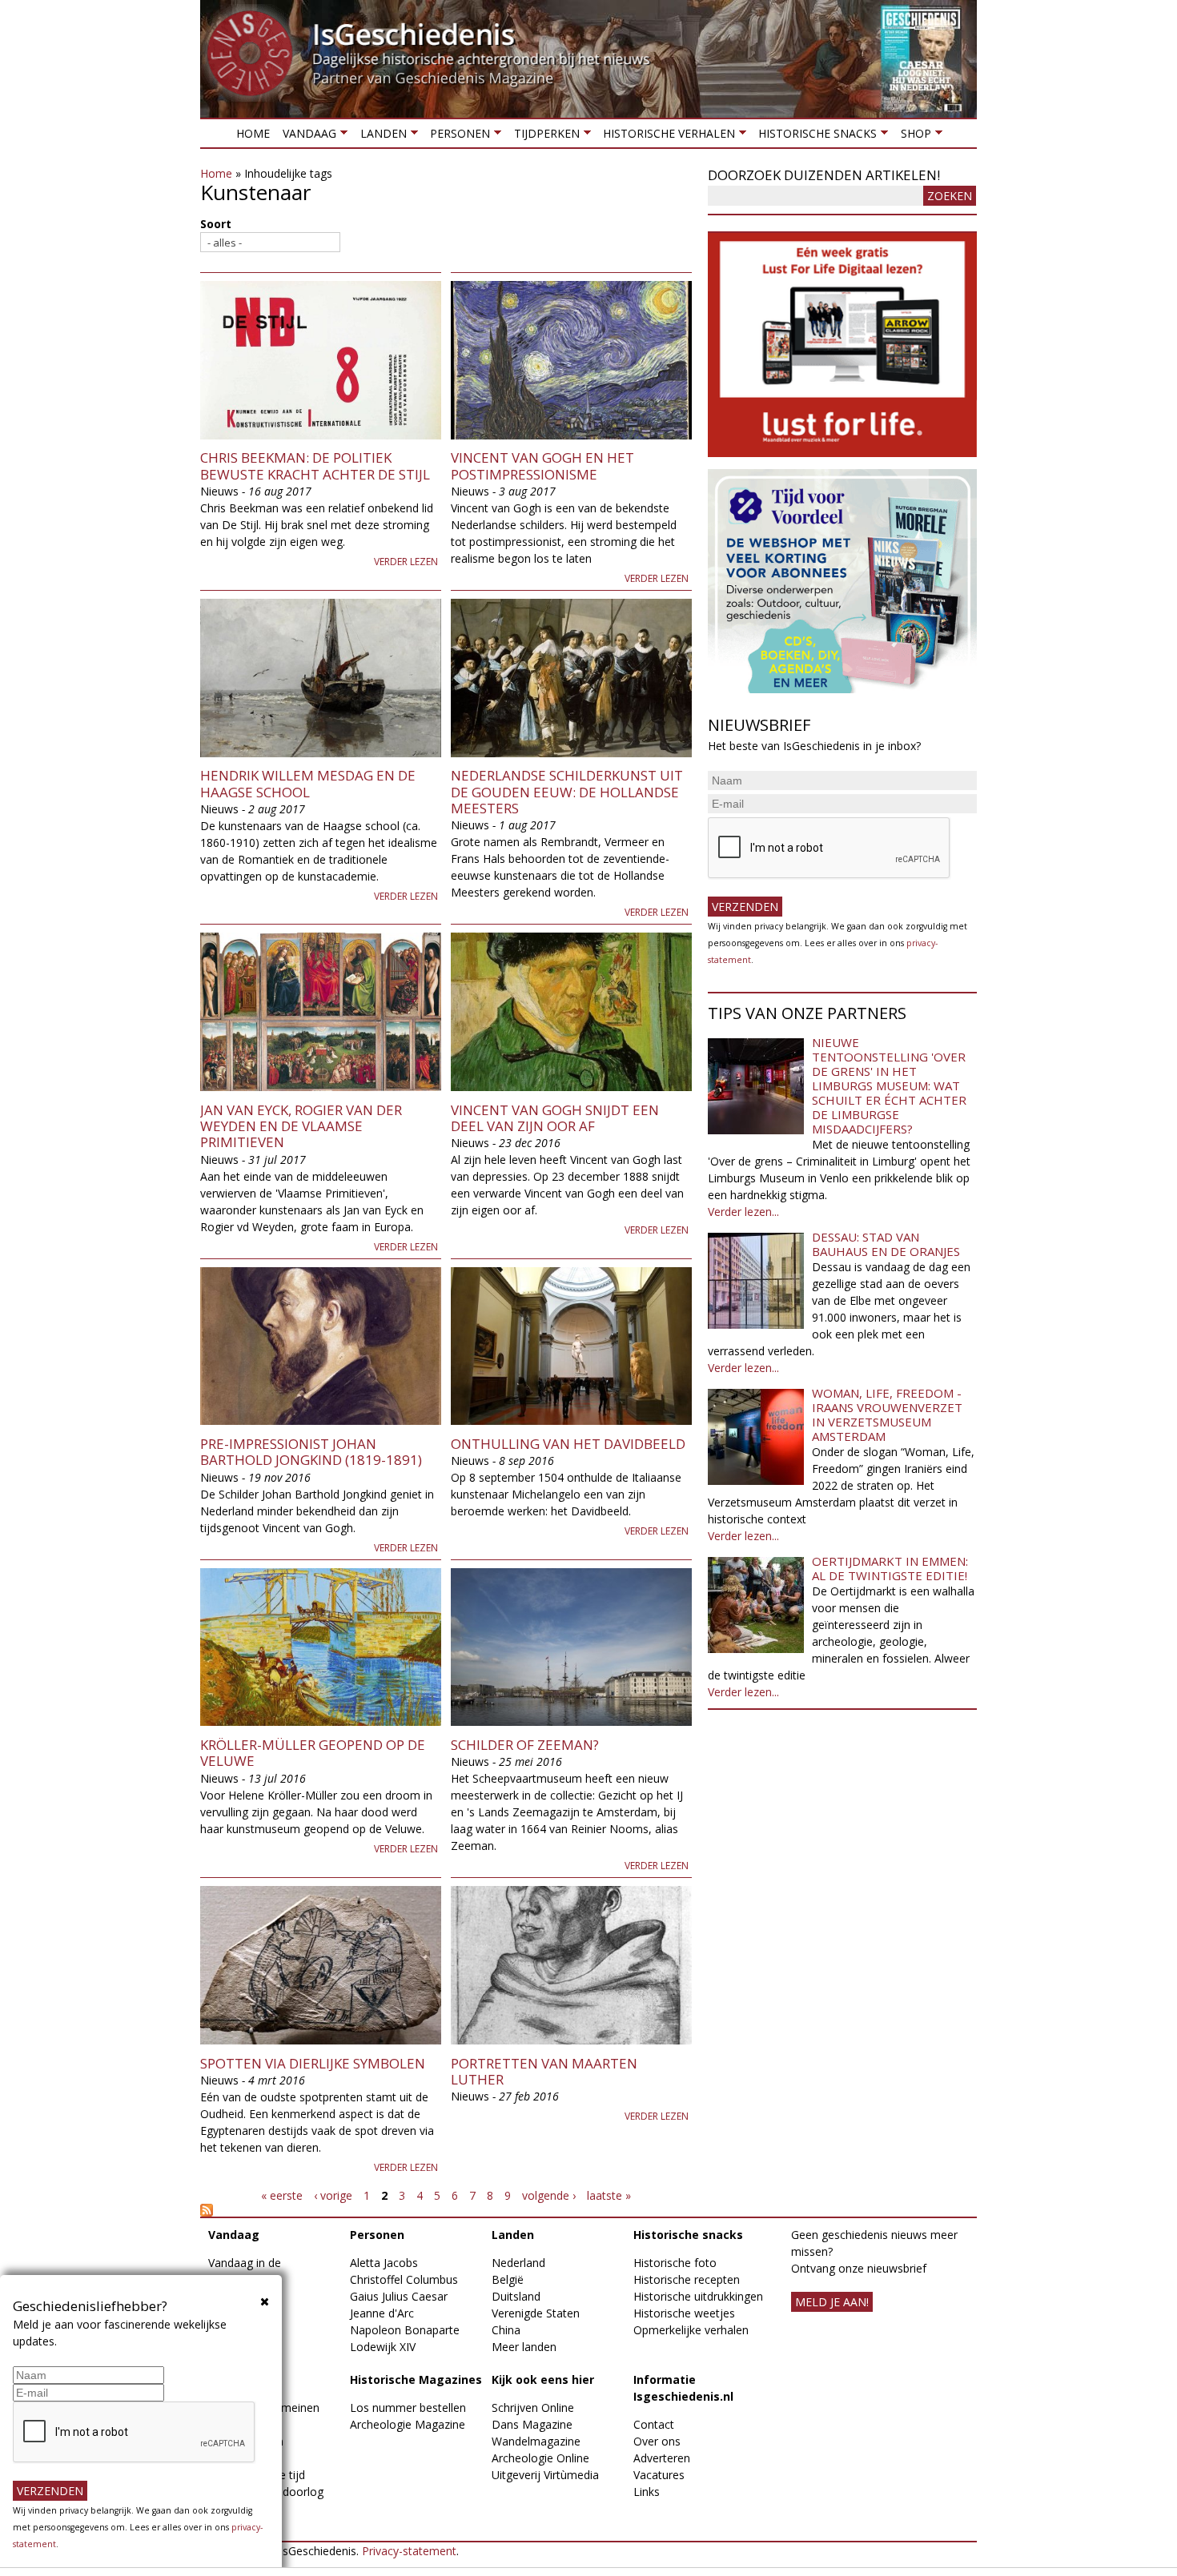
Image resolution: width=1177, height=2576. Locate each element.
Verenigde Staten (536, 2313)
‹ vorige (333, 2195)
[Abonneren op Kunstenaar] (446, 2210)
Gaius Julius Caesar (399, 2296)
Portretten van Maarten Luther (544, 2071)
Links (647, 2492)
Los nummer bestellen (408, 2407)
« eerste (282, 2195)
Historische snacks (814, 136)
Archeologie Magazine (408, 2424)
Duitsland (516, 2296)
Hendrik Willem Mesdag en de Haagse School (308, 783)
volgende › (549, 2195)
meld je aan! (832, 2302)
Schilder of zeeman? (525, 1745)
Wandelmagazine (536, 2441)
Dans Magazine (532, 2424)
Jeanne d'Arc (382, 2313)
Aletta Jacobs (384, 2263)
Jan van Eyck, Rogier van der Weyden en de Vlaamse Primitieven (301, 1126)
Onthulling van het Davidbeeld (568, 1444)
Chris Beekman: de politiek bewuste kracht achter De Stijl (315, 465)
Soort (216, 224)
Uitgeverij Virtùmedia (545, 2475)
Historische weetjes (684, 2313)
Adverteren (662, 2458)
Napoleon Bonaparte (405, 2330)
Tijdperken (543, 136)
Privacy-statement (409, 2551)
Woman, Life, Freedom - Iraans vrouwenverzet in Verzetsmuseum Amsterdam (887, 1414)
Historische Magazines (416, 2379)
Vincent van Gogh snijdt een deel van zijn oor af (555, 1118)
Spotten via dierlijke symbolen (313, 2063)
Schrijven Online (533, 2407)
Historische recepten (687, 2279)
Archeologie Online (540, 2458)
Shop (912, 136)
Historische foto (675, 2263)
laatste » (609, 2195)
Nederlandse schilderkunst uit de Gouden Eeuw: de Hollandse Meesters (567, 792)
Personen (457, 136)
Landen (380, 136)
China (506, 2330)
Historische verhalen (666, 136)
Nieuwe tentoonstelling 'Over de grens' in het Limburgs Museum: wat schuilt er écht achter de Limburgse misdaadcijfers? (889, 1085)
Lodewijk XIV (383, 2347)
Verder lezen (406, 562)
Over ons (657, 2441)
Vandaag (306, 136)
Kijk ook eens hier (543, 2379)
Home (253, 133)
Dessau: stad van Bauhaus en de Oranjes (886, 1244)
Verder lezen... (743, 1212)
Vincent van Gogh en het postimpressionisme (542, 465)
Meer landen (524, 2347)
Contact (654, 2424)
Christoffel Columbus (404, 2279)
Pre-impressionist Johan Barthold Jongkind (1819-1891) (311, 1452)
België (508, 2279)
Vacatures (659, 2475)
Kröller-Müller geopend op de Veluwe (313, 1753)
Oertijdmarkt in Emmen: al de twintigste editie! (890, 1568)
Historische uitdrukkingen (698, 2296)
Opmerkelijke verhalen (691, 2330)
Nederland (518, 2263)
